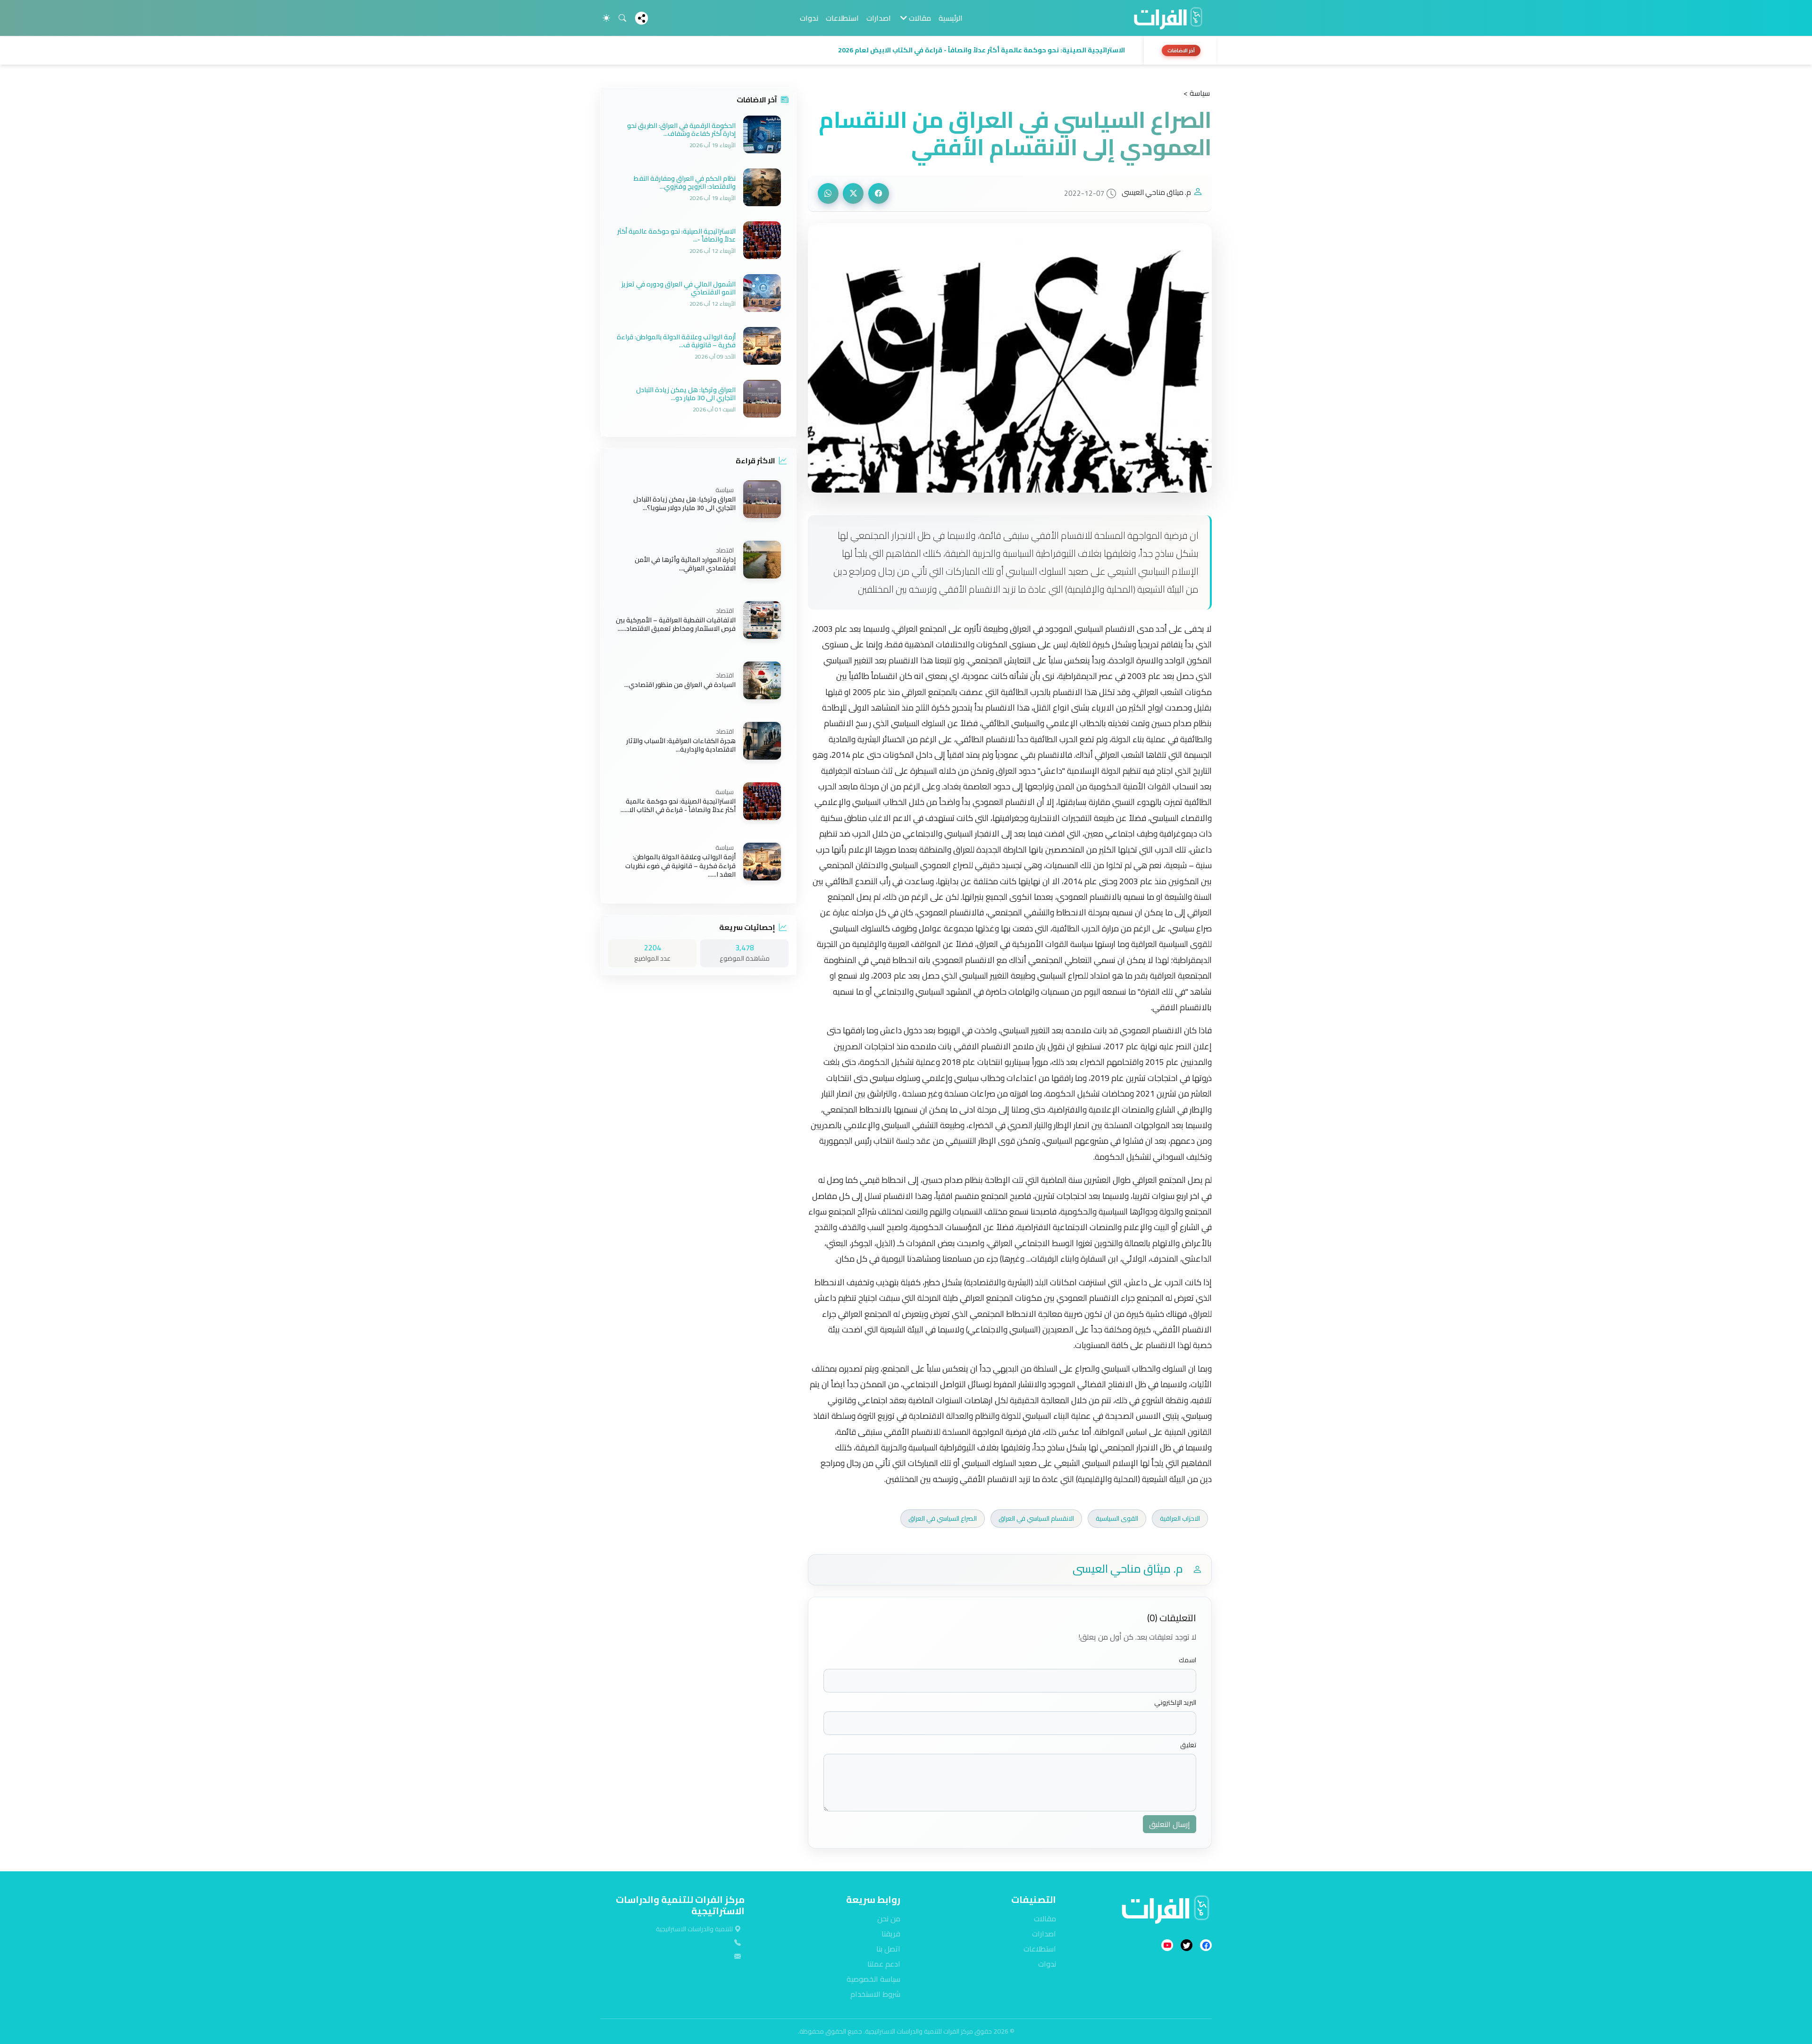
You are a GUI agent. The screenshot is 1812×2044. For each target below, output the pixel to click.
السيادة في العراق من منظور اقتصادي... (680, 685)
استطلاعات (842, 18)
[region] (906, 50)
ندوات (809, 18)
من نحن (889, 1918)
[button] (869, 50)
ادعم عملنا (884, 1964)
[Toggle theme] (606, 18)
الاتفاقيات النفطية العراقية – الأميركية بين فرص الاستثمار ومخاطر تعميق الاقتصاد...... (676, 624)
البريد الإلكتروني (1175, 1703)
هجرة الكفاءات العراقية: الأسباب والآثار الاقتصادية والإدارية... (681, 745)
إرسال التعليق (1170, 1824)
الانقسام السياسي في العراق (1036, 1518)
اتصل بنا (888, 1949)
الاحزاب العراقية (1180, 1518)
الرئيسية (951, 18)
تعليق (1188, 1745)
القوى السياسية (1117, 1518)
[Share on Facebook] (879, 193)
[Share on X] (853, 193)
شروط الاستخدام (875, 1994)
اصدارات (879, 18)
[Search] (622, 18)
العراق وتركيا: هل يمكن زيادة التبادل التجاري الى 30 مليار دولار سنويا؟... (684, 503)
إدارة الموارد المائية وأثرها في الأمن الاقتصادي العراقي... (685, 564)
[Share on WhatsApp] (828, 193)
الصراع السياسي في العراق (943, 1518)
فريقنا (891, 1934)
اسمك (1187, 1660)
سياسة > (1197, 93)
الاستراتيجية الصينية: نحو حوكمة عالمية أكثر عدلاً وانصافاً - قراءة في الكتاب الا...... (678, 805)
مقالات (1045, 1918)
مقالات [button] (919, 18)
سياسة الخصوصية (873, 1979)
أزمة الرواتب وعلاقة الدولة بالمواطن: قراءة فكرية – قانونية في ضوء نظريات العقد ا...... (680, 866)
